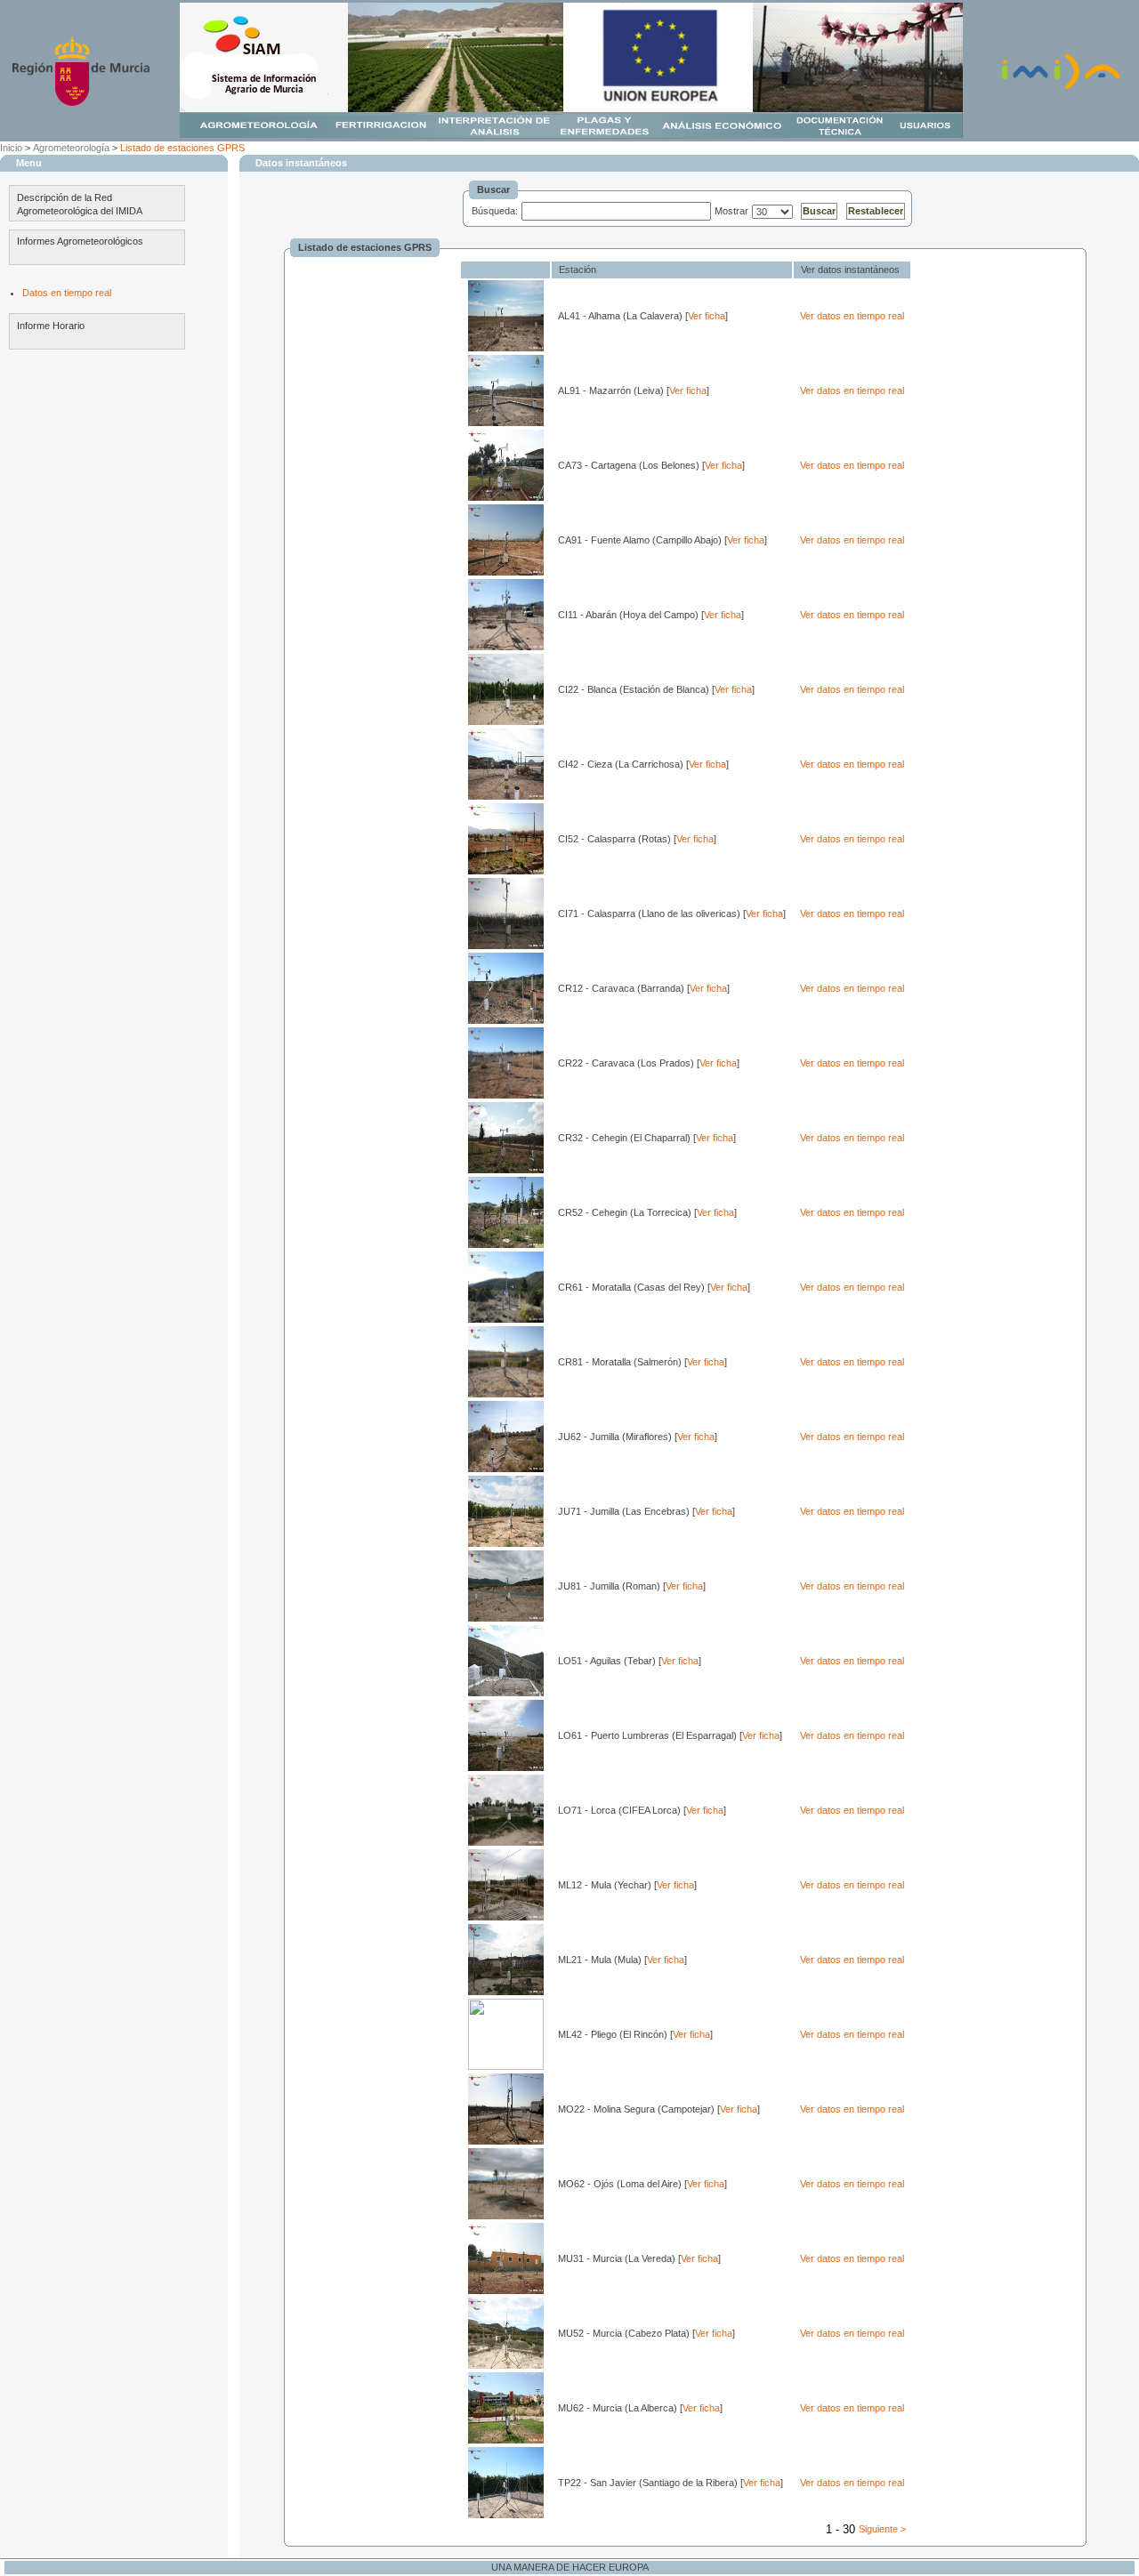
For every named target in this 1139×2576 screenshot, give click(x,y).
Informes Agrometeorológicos (80, 241)
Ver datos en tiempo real (852, 316)
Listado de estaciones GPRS (182, 148)
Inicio (11, 148)
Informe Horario (51, 326)
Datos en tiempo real (67, 293)
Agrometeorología (71, 148)
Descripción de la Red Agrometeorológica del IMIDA (80, 204)
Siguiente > (882, 2529)
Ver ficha (707, 316)
